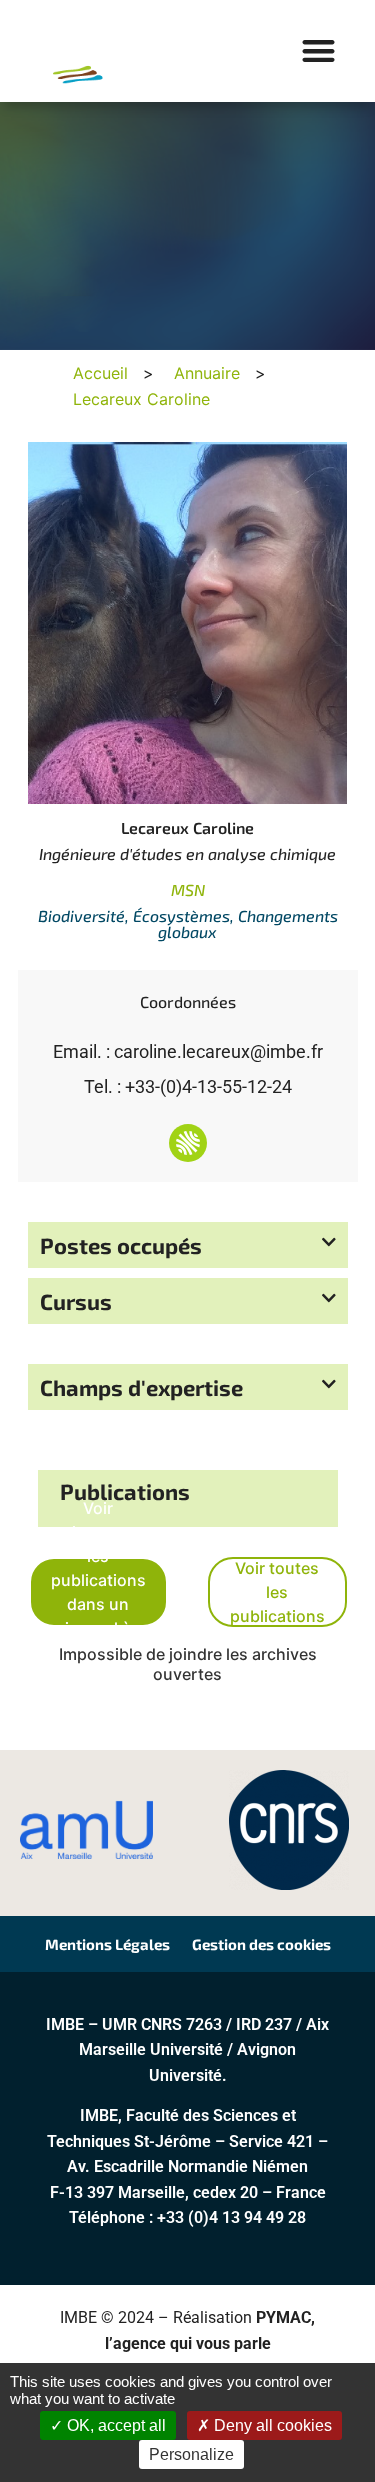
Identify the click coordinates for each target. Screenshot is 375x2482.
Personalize (191, 2454)
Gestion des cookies (261, 1944)
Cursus (76, 1301)
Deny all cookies (271, 2425)
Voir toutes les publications (277, 1592)
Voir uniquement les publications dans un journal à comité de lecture (98, 1592)
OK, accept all (114, 2425)
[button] (319, 51)
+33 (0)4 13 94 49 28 (231, 2217)
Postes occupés (121, 1245)
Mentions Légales (107, 1944)
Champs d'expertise (141, 1387)
